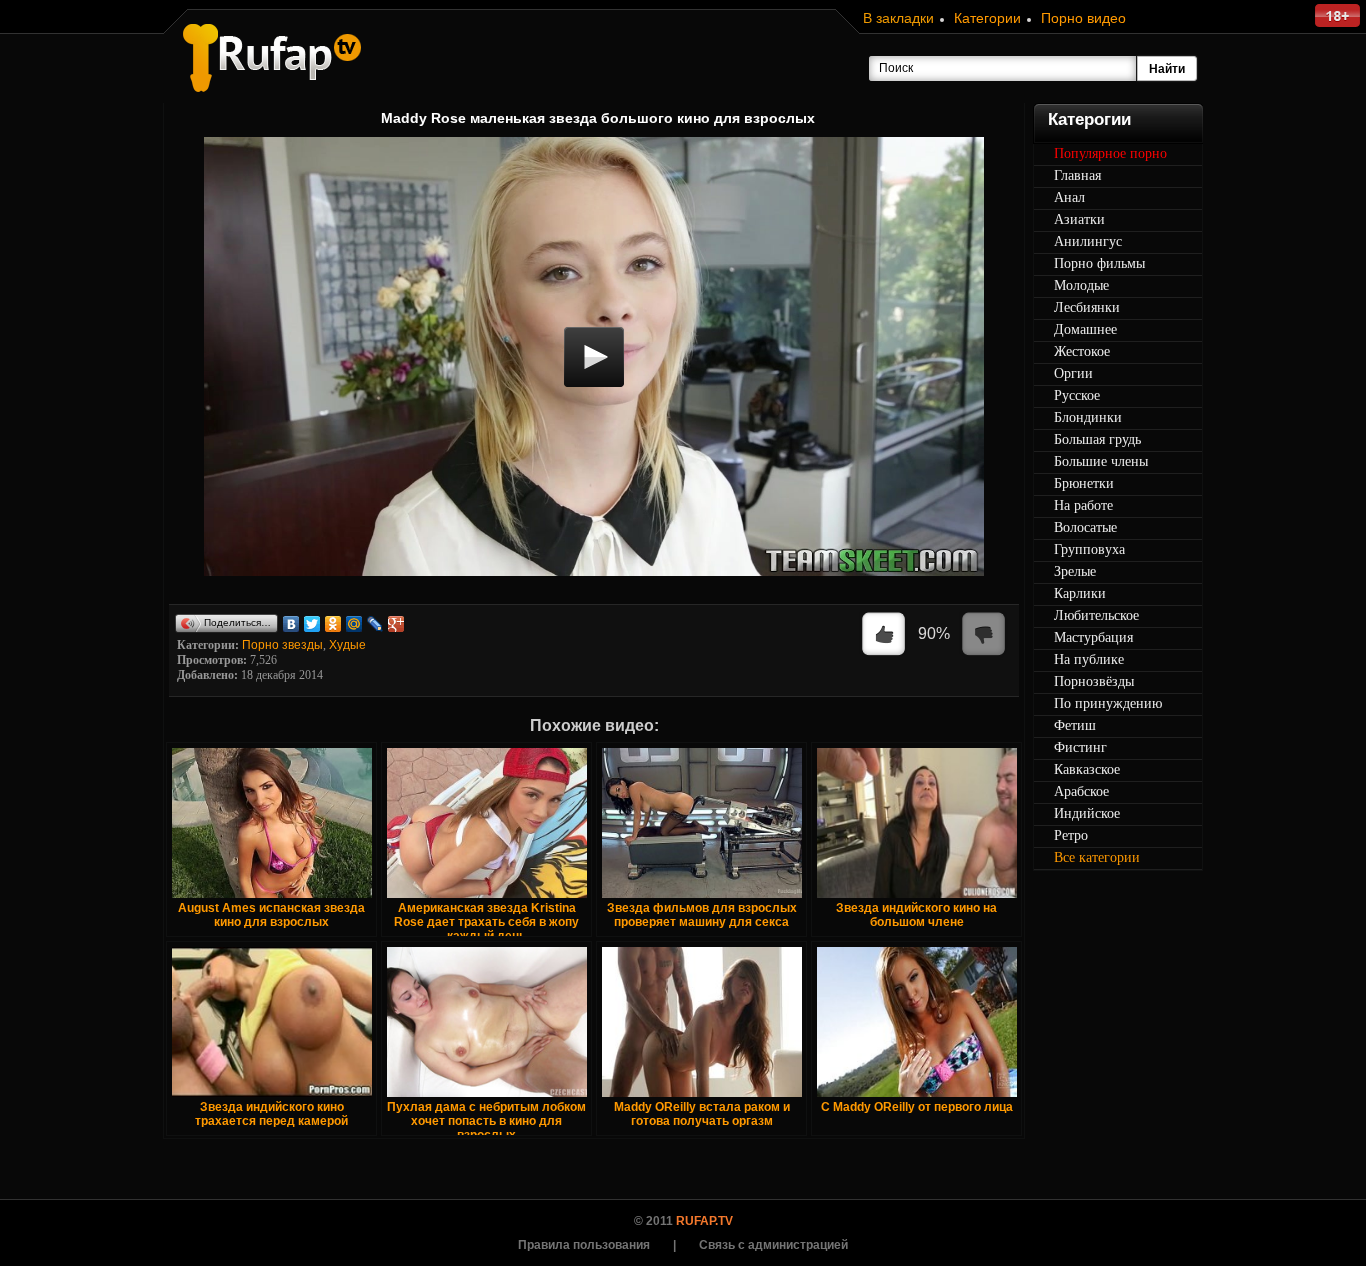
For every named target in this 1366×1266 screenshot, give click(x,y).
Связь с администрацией (773, 1245)
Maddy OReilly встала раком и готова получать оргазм (702, 1114)
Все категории (1097, 857)
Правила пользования (584, 1245)
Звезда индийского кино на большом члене (916, 915)
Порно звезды (282, 645)
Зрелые (1075, 571)
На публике (1089, 659)
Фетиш (1075, 725)
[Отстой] (984, 635)
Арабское (1081, 791)
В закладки (898, 18)
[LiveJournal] (375, 624)
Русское (1077, 395)
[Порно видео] (272, 58)
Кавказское (1087, 769)
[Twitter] (312, 624)
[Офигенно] (884, 635)
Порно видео (1083, 18)
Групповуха (1089, 549)
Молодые (1081, 285)
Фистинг (1080, 747)
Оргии (1073, 373)
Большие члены (1101, 461)
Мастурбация (1093, 637)
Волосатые (1085, 527)
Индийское (1087, 813)
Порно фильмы (1099, 263)
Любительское (1096, 615)
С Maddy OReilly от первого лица (917, 1107)
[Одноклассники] (333, 624)
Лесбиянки (1087, 307)
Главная (1077, 175)
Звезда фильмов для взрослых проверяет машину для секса (702, 915)
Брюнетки (1084, 483)
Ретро (1071, 835)
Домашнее (1085, 329)
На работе (1083, 505)
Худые (347, 645)
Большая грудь (1097, 439)
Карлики (1080, 593)
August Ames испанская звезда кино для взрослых (271, 915)
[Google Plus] (396, 624)
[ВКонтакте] (291, 624)
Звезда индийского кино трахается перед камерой (271, 1114)
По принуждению (1108, 703)
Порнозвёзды (1094, 681)
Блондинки (1088, 417)
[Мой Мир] (354, 624)
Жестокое (1082, 351)
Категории (987, 18)
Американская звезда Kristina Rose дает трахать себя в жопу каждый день (486, 922)
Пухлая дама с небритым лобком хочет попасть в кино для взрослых (486, 1121)
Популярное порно (1110, 153)
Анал (1069, 197)
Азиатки (1079, 219)
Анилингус (1088, 241)
